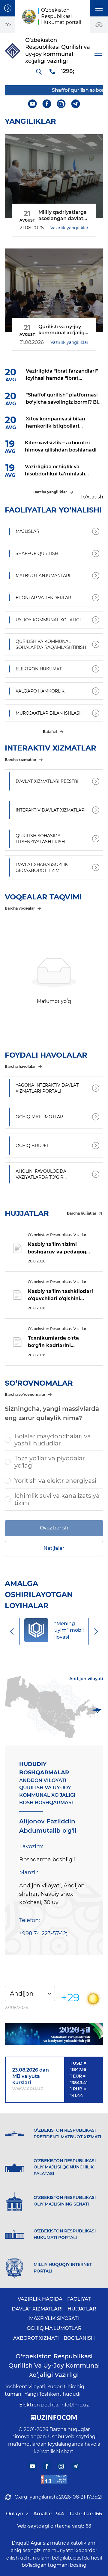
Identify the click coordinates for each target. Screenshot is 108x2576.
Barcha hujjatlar (82, 1213)
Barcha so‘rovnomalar (25, 1394)
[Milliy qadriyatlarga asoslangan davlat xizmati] (54, 176)
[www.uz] (54, 2479)
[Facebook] (47, 104)
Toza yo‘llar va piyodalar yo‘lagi (50, 1462)
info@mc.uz (75, 2405)
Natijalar (54, 1548)
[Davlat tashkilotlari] (8, 8)
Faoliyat (79, 2299)
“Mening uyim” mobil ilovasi (69, 1630)
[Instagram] (61, 104)
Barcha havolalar (20, 1066)
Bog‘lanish (79, 2338)
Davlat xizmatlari (37, 2309)
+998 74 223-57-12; (43, 1933)
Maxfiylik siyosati (54, 2318)
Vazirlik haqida (40, 2299)
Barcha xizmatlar (21, 760)
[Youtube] (33, 104)
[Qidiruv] (39, 71)
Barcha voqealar (20, 908)
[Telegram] (76, 104)
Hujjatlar (82, 2309)
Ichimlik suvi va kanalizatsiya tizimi (57, 1499)
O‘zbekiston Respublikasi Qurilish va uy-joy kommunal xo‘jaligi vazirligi (54, 2365)
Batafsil (50, 732)
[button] (99, 8)
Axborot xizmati (36, 2338)
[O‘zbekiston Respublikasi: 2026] (54, 2034)
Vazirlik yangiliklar (69, 228)
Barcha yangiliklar (50, 492)
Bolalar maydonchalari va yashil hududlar (53, 1440)
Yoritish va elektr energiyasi (55, 1481)
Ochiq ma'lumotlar (54, 2328)
